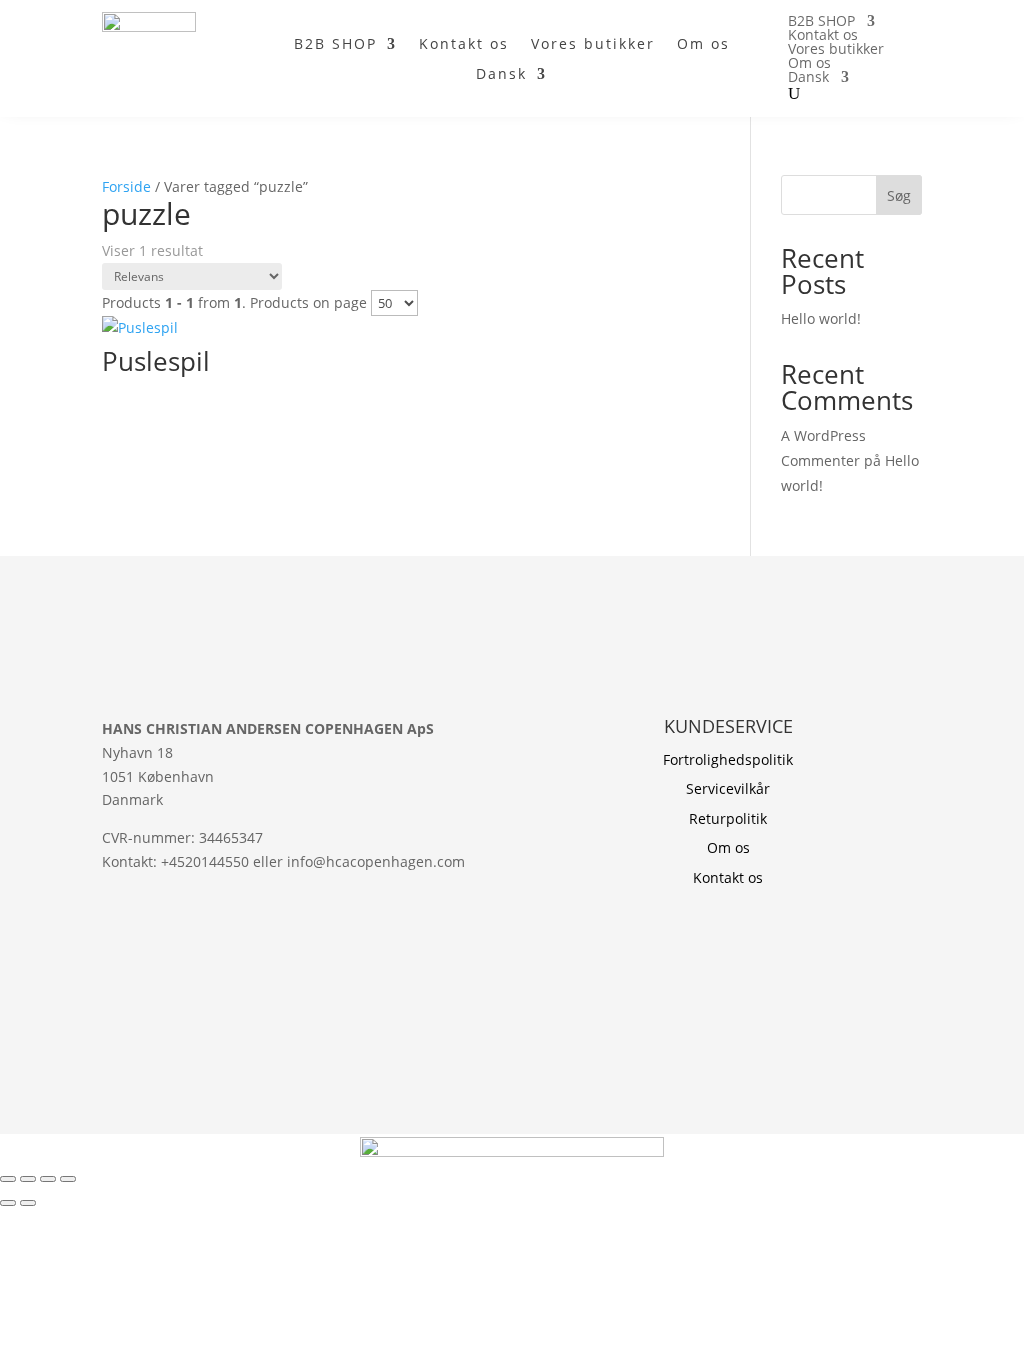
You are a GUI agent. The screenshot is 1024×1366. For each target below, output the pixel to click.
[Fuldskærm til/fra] (28, 1179)
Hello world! (821, 318)
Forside (126, 186)
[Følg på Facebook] (158, 950)
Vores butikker (593, 45)
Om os (703, 45)
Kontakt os (464, 45)
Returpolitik (728, 818)
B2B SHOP (335, 45)
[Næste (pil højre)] (28, 1203)
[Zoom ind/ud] (8, 1179)
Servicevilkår (728, 788)
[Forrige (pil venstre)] (8, 1203)
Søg (899, 195)
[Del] (48, 1179)
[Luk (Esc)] (68, 1179)
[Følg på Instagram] (118, 950)
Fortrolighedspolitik (728, 759)
